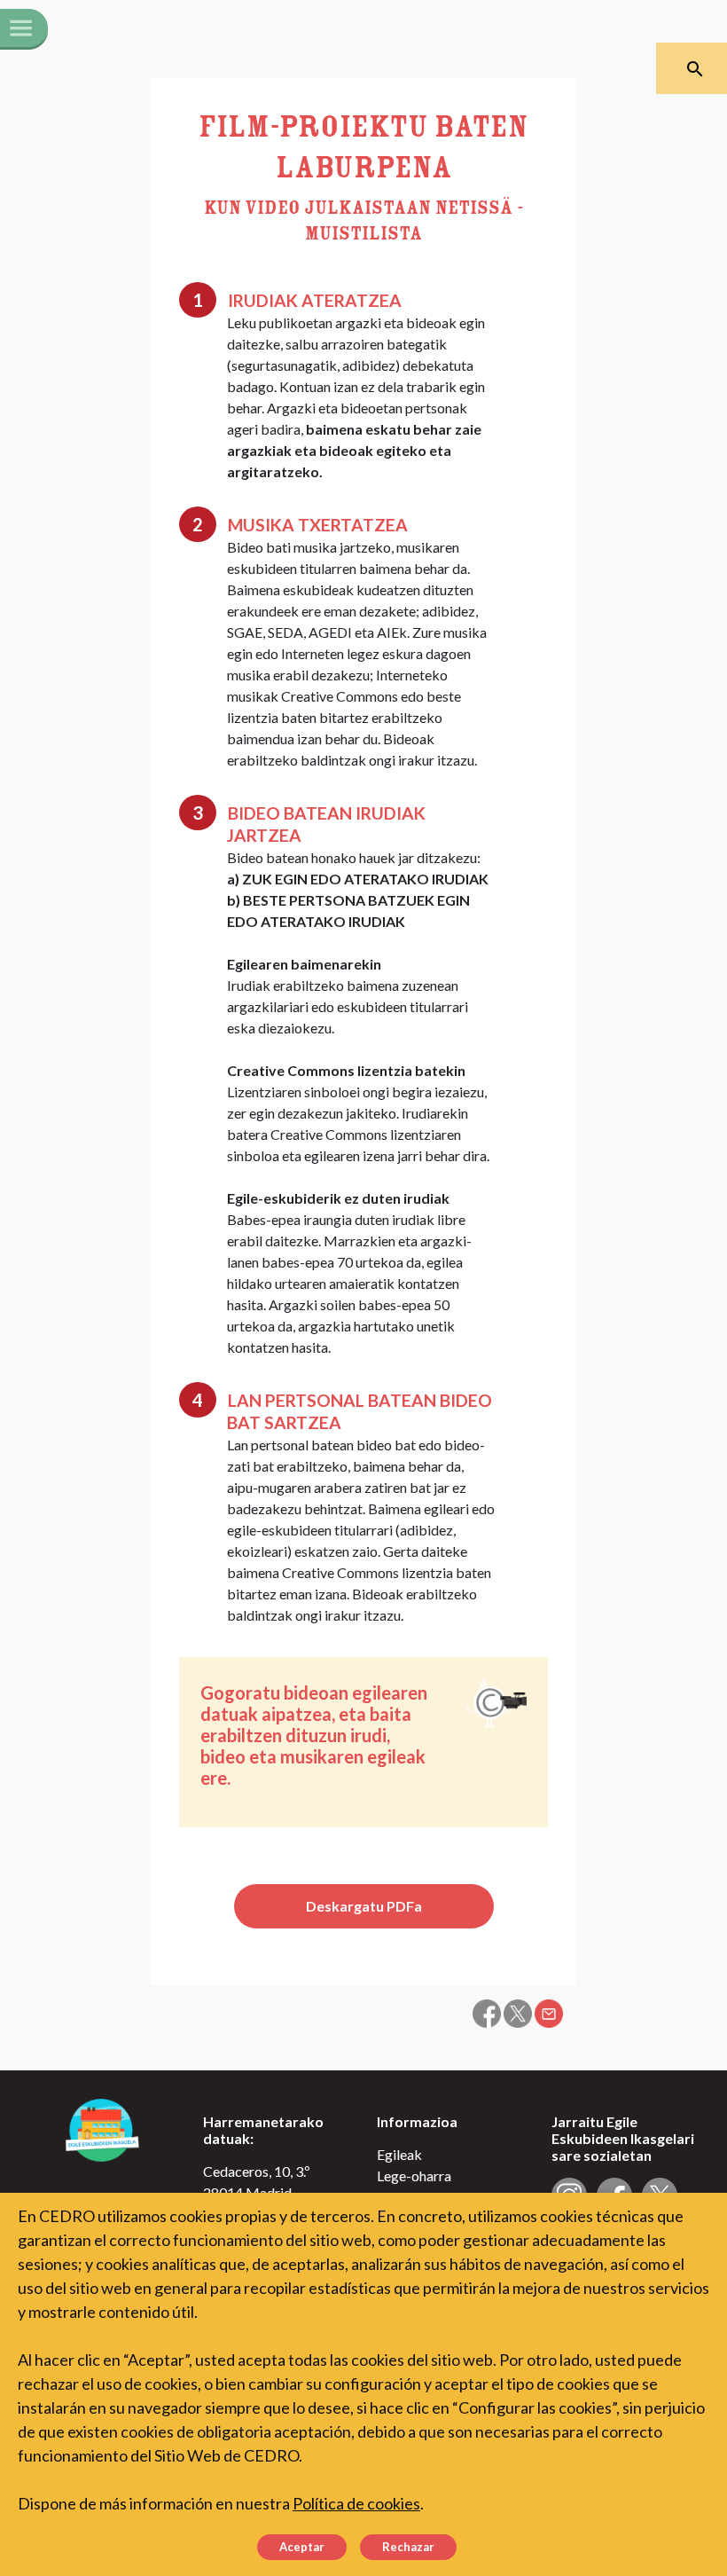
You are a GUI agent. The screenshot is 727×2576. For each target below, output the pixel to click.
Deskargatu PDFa (364, 1906)
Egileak (399, 2154)
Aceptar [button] (302, 2547)
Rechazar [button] (408, 2547)
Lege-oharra (414, 2175)
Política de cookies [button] (356, 2503)
